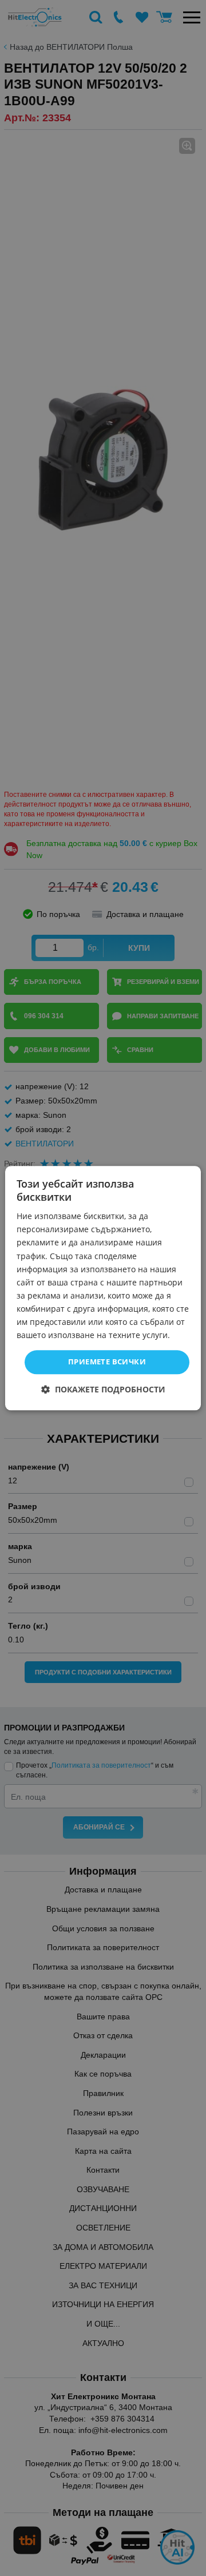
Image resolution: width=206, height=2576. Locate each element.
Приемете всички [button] (107, 1362)
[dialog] (103, 1288)
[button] (103, 1389)
